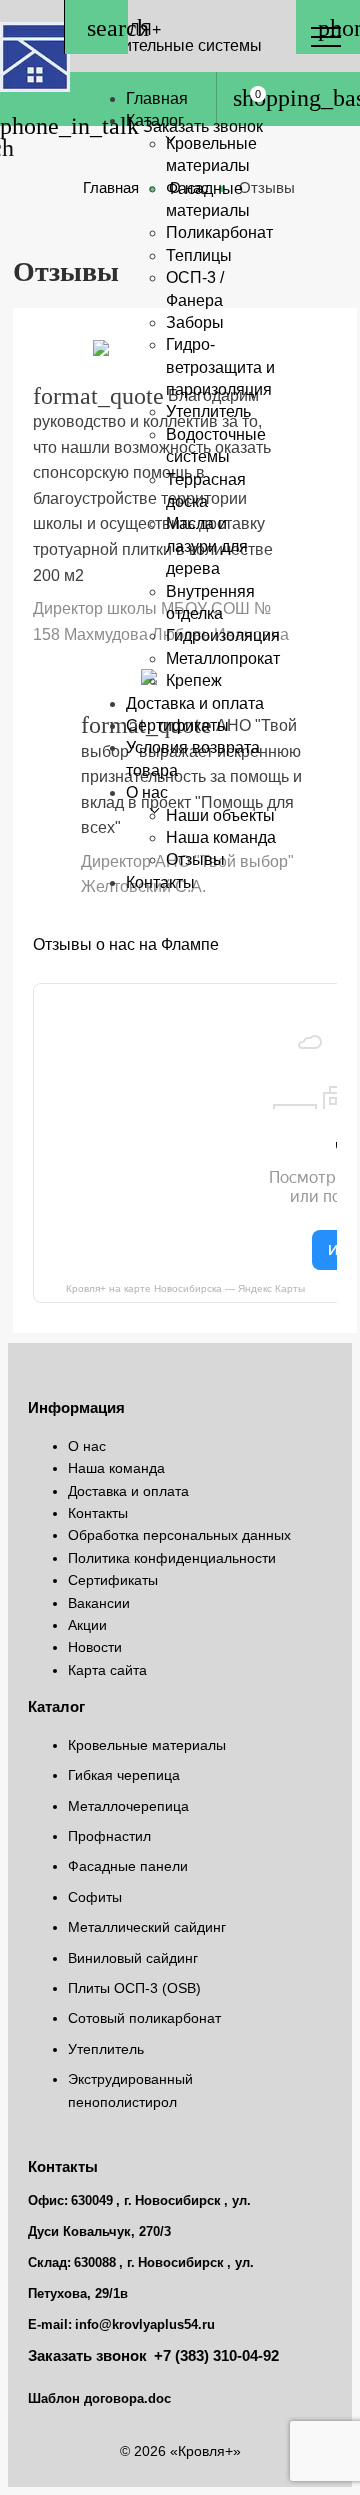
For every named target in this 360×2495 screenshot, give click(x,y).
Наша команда (116, 1468)
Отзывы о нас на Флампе (126, 944)
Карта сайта (107, 1670)
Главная (157, 98)
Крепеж (194, 680)
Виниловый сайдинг (133, 1958)
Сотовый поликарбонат (144, 2018)
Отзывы (195, 859)
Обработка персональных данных (179, 1535)
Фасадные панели (128, 1866)
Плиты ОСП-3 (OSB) (134, 1988)
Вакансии (99, 1603)
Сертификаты (177, 725)
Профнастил (109, 1836)
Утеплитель (208, 411)
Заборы (195, 322)
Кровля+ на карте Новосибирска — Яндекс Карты (185, 1288)
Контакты (160, 882)
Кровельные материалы (147, 1745)
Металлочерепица (128, 1806)
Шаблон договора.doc (99, 2398)
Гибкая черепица (124, 1775)
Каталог (155, 120)
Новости (95, 1647)
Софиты (95, 1897)
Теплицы (199, 255)
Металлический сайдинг (147, 1927)
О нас (147, 792)
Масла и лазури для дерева (207, 546)
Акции (87, 1625)
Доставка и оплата (195, 703)
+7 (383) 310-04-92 (216, 2356)
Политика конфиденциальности (172, 1558)
